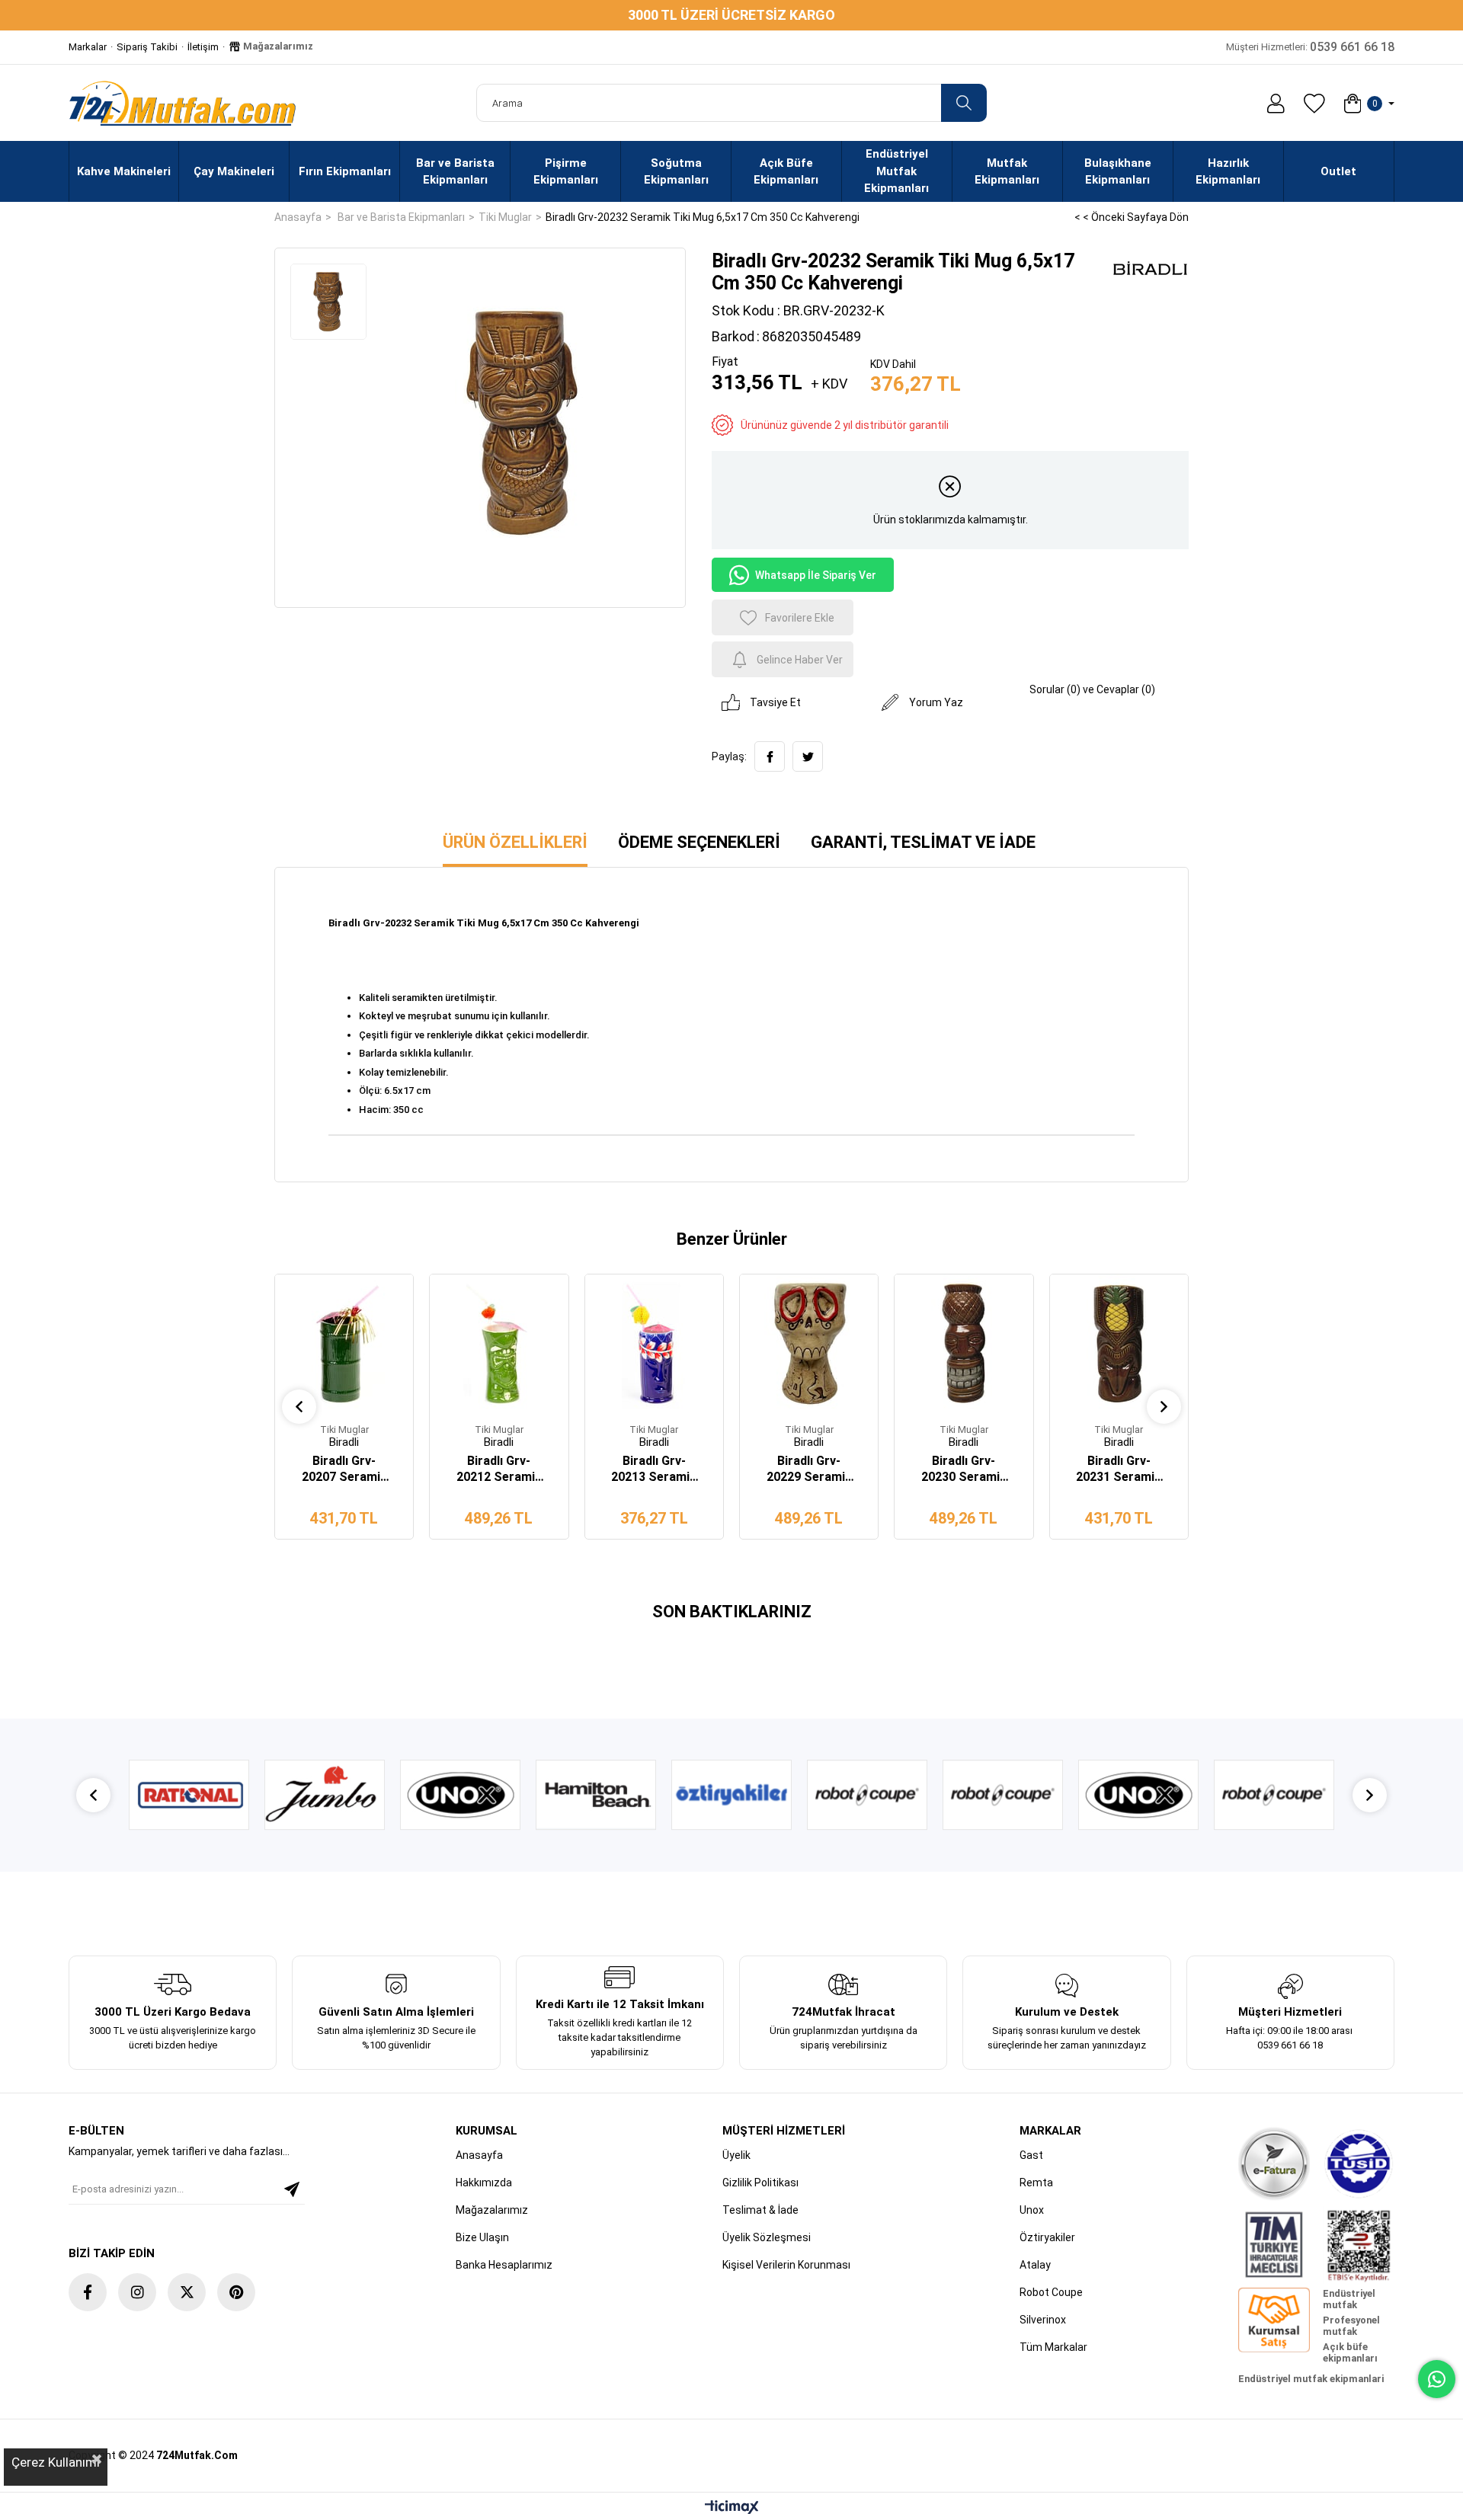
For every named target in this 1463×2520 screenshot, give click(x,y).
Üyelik (736, 2155)
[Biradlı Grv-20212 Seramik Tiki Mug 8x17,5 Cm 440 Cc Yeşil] (499, 1343)
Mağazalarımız (277, 46)
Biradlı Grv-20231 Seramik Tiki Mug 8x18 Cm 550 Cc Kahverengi (1119, 1469)
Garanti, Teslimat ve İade (923, 842)
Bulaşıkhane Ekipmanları (1118, 172)
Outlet (1338, 171)
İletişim (203, 47)
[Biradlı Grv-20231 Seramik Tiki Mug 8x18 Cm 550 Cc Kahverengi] (1119, 1343)
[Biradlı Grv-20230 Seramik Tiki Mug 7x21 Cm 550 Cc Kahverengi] (964, 1343)
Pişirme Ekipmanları (566, 172)
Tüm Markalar (1053, 2347)
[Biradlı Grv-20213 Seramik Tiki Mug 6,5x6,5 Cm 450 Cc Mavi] (654, 1343)
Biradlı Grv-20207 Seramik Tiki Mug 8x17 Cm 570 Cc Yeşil (344, 1469)
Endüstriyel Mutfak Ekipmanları (896, 171)
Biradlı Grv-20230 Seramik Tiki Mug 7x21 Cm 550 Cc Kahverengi (964, 1469)
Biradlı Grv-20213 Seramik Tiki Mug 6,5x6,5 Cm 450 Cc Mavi (654, 1469)
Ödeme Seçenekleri (699, 842)
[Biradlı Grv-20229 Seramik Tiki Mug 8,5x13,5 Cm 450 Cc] (809, 1343)
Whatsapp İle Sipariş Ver (816, 575)
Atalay (1035, 2265)
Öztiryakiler (1047, 2237)
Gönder (292, 2189)
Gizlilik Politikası (760, 2183)
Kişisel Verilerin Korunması (786, 2265)
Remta (1036, 2183)
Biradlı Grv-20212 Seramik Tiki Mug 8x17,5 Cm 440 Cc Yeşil (499, 1469)
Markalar (88, 47)
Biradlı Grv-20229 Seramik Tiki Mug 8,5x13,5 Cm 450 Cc (809, 1469)
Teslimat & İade (760, 2210)
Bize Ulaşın (482, 2237)
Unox (1032, 2210)
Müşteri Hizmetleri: (1310, 47)
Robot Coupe (1051, 2292)
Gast (1031, 2155)
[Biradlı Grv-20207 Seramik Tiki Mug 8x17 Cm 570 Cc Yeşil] (344, 1343)
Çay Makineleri (234, 171)
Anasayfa (479, 2155)
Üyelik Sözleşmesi (767, 2237)
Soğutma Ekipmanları (676, 172)
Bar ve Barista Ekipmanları (455, 172)
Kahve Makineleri (124, 171)
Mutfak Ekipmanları (1007, 172)
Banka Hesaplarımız (504, 2265)
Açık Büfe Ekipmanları (786, 172)
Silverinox (1043, 2320)
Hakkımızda (484, 2183)
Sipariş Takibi (147, 47)
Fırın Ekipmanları (345, 171)
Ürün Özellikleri (515, 842)
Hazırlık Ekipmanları (1228, 172)
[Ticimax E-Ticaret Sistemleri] (732, 2508)
